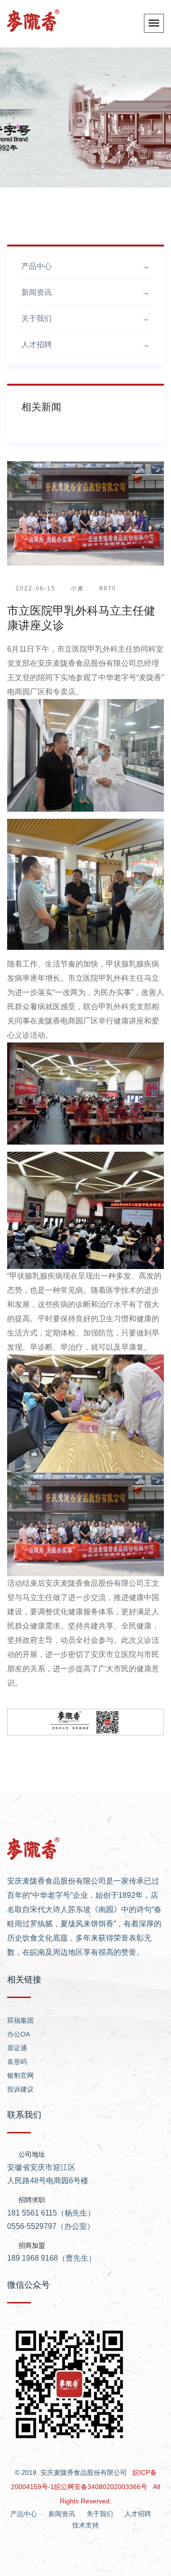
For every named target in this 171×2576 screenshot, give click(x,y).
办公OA (19, 2034)
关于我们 (85, 318)
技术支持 (85, 2525)
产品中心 (85, 266)
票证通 (17, 2048)
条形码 (17, 2062)
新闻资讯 (85, 292)
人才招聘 (85, 345)
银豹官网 (20, 2075)
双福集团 (20, 2020)
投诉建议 (20, 2089)
